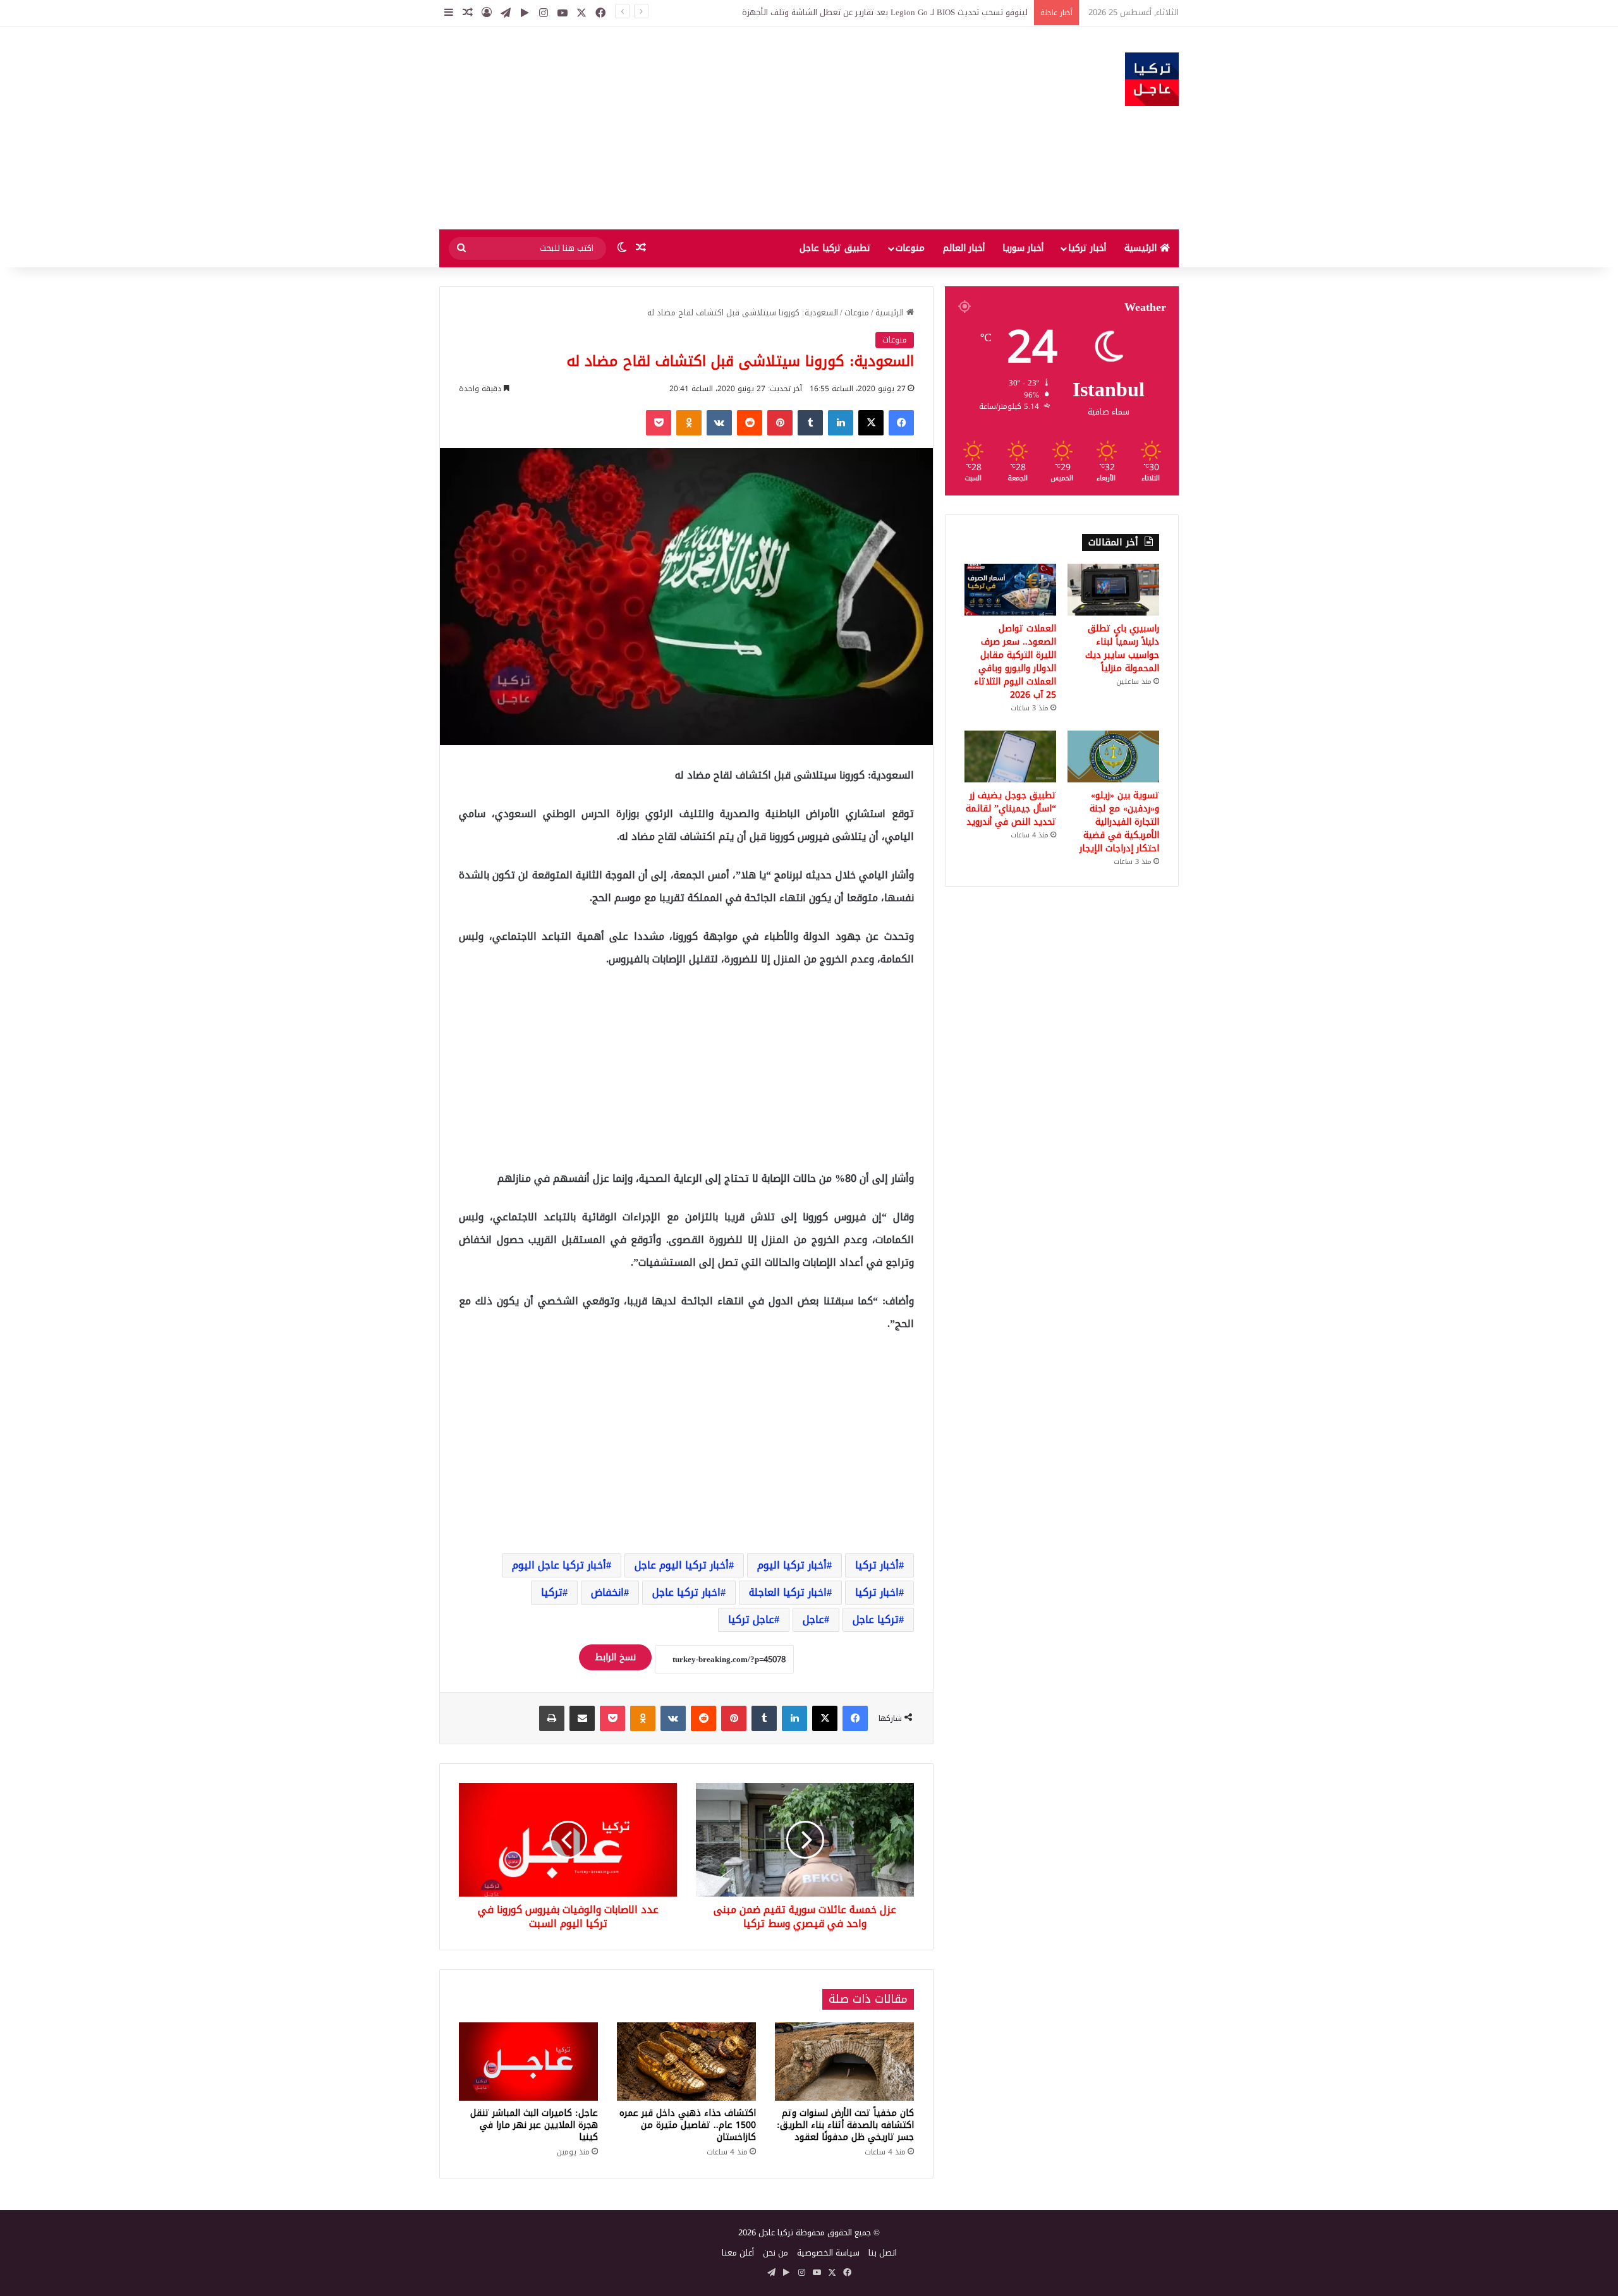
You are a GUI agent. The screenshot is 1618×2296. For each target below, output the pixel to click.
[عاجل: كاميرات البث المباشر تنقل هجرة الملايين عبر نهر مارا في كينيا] (528, 2062)
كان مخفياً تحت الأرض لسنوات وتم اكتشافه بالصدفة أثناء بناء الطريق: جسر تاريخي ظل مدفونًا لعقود (845, 2125)
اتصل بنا (883, 2253)
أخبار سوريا (1023, 248)
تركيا (552, 1592)
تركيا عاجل (876, 1619)
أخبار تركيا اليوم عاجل (682, 1565)
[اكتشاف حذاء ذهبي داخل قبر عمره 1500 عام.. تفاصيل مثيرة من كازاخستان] (686, 2062)
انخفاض (607, 1592)
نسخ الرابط (615, 1657)
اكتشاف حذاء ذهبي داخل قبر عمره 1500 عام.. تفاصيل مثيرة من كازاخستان (688, 2125)
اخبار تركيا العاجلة (788, 1592)
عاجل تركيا (751, 1619)
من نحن (776, 2253)
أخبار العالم (964, 248)
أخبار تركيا (1087, 248)
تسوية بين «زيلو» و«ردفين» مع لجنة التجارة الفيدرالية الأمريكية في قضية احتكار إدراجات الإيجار (1119, 822)
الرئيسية (1142, 248)
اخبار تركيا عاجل (686, 1592)
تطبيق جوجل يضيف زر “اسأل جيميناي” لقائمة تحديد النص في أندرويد (1011, 809)
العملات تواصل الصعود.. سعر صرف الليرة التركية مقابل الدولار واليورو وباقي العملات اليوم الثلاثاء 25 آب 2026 (1015, 662)
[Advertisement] (683, 128)
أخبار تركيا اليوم (792, 1565)
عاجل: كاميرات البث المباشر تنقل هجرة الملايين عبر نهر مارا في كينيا (534, 2125)
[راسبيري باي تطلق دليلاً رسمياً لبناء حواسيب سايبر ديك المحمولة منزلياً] (1113, 590)
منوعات (910, 248)
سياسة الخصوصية (828, 2253)
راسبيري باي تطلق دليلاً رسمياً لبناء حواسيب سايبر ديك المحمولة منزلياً (1122, 648)
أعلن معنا (738, 2253)
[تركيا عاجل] (1152, 79)
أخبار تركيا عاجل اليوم (559, 1565)
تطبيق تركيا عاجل (835, 248)
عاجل (813, 1619)
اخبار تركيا (877, 1592)
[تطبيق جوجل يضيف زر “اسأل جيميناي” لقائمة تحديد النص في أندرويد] (1010, 756)
